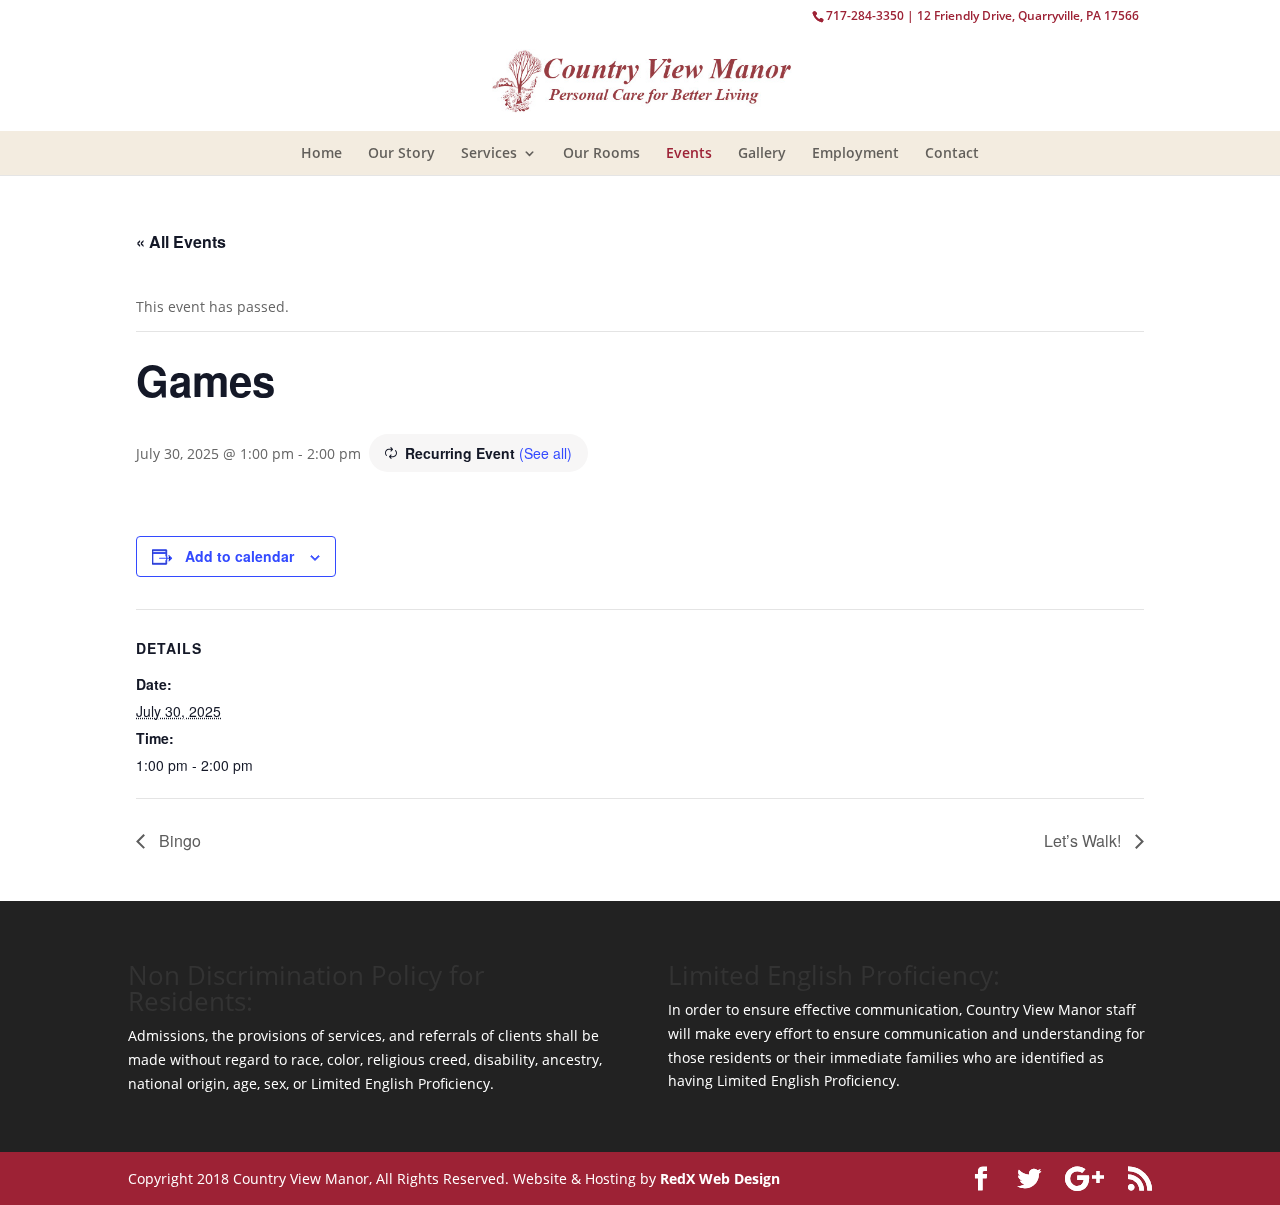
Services (489, 152)
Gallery (762, 152)
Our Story (401, 152)
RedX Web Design (720, 1178)
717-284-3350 (865, 15)
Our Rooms (601, 152)
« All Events (181, 241)
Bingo (178, 840)
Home (321, 152)
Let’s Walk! (1084, 840)
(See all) (545, 453)
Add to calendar (239, 556)
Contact (952, 152)
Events (689, 152)
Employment (855, 152)
